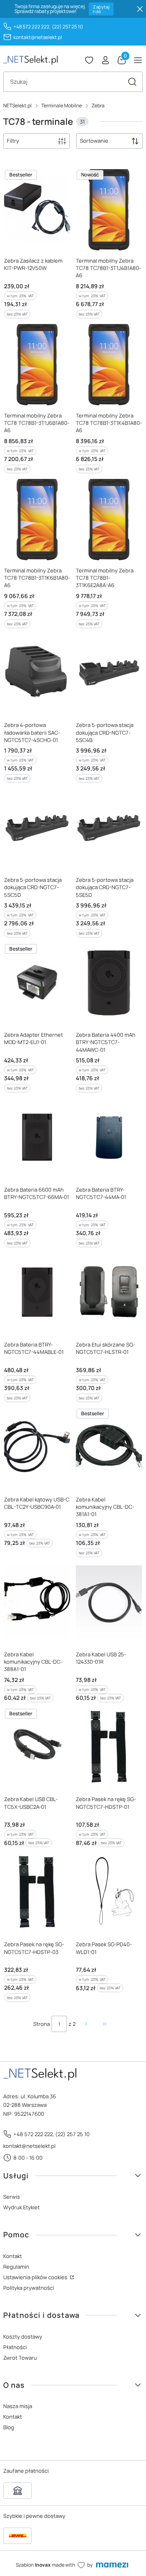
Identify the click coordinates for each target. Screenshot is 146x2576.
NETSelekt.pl (17, 106)
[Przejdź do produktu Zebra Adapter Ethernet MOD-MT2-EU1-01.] (37, 982)
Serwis (12, 2197)
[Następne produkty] (86, 2024)
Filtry (13, 141)
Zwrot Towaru (20, 2358)
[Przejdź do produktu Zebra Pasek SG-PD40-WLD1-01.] (109, 1892)
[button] (132, 82)
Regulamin (16, 2267)
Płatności (15, 2347)
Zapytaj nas (101, 9)
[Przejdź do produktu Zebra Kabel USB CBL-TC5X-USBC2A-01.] (37, 1747)
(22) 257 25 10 (67, 27)
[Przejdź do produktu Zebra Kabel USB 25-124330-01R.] (109, 1602)
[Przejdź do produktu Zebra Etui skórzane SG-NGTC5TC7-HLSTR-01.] (109, 1292)
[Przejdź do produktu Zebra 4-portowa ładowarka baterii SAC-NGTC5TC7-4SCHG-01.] (37, 673)
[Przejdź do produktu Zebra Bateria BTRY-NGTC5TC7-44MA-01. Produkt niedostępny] (109, 1137)
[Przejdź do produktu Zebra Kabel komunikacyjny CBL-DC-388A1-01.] (37, 1602)
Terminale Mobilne (62, 106)
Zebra (98, 106)
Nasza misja (18, 2406)
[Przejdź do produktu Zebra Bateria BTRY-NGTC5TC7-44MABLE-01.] (37, 1292)
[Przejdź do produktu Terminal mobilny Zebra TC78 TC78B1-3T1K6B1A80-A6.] (37, 518)
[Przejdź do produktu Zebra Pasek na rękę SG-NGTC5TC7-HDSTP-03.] (37, 1892)
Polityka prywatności (29, 2288)
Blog (9, 2427)
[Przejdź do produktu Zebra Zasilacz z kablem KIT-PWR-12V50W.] (37, 208)
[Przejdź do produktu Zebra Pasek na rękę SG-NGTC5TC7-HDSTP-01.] (109, 1747)
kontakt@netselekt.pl (38, 37)
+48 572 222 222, (32, 27)
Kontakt (13, 2256)
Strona (42, 2024)
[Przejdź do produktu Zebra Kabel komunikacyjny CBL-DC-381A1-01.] (109, 1447)
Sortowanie (94, 141)
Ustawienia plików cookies (36, 2277)
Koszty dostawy (23, 2337)
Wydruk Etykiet (21, 2207)
